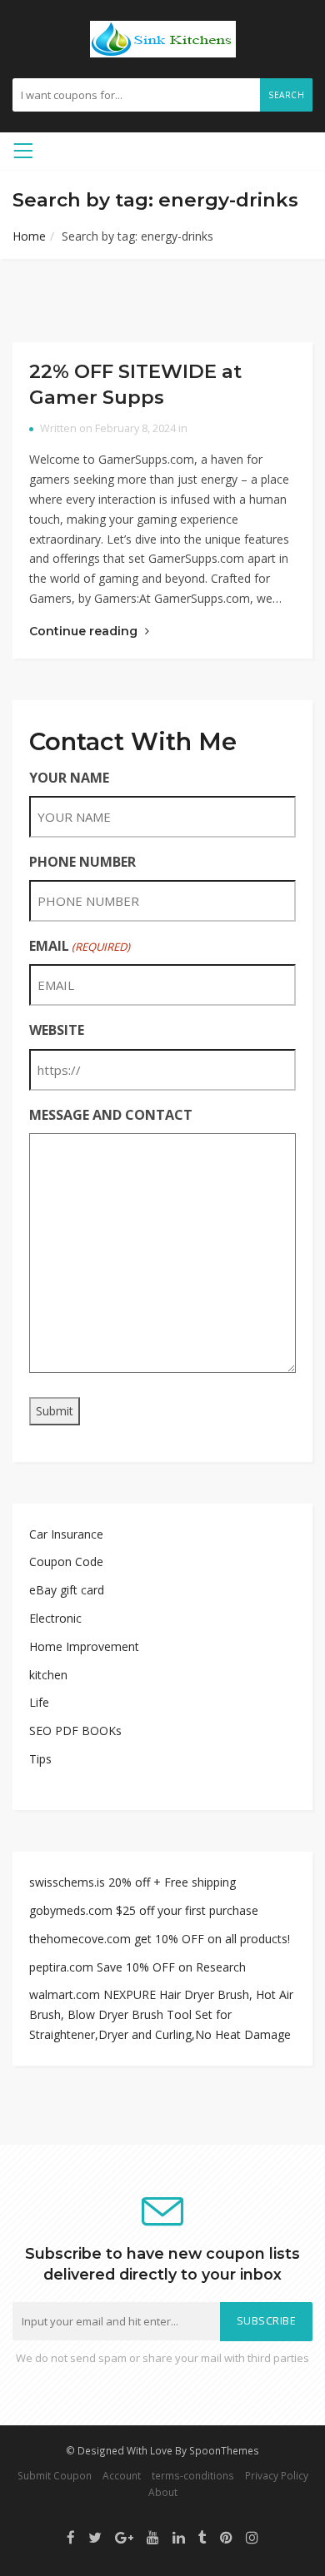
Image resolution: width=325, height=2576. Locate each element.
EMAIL (80, 946)
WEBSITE (57, 1030)
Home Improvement (84, 1646)
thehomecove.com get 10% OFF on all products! (160, 1939)
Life (39, 1702)
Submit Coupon (55, 2475)
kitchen (48, 1675)
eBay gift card (67, 1590)
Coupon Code (66, 1562)
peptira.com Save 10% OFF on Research (137, 1967)
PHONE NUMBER (82, 862)
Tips (40, 1759)
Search (286, 95)
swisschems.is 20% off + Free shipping (132, 1882)
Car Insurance (66, 1534)
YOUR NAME (69, 778)
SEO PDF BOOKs (75, 1731)
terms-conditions (193, 2475)
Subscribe (267, 2321)
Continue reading (85, 631)
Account (122, 2475)
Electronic (55, 1618)
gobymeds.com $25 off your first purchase (144, 1910)
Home (29, 236)
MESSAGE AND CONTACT (111, 1115)
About (163, 2492)
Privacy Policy (277, 2475)
